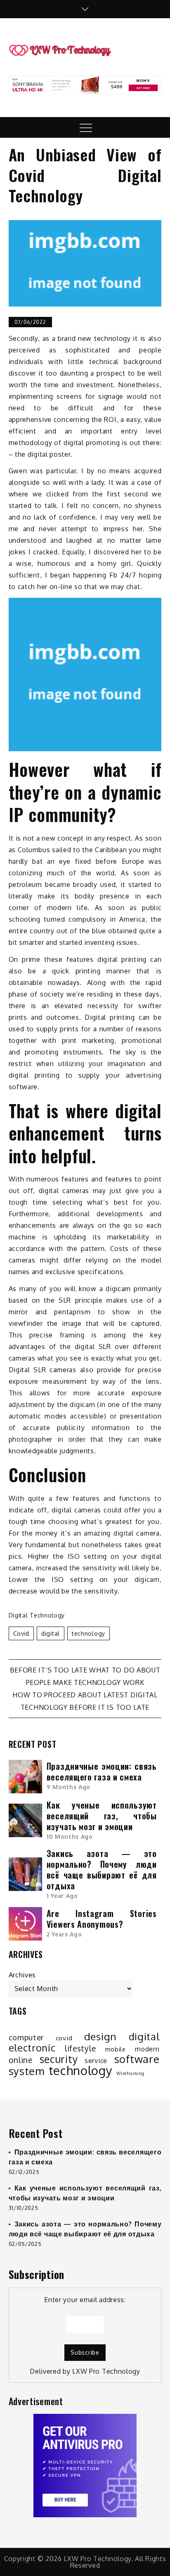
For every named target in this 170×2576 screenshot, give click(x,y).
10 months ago (70, 1837)
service (96, 2061)
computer (26, 2037)
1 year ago (62, 1896)
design (100, 2037)
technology (89, 1633)
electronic (32, 2048)
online (21, 2060)
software (137, 2059)
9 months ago (68, 1787)
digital (51, 1633)
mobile (116, 2049)
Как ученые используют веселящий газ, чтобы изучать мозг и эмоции (102, 1816)
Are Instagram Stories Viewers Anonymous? (102, 1919)
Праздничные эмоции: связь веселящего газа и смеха (102, 1771)
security (59, 2059)
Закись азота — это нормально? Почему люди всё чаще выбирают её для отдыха (102, 1869)
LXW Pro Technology (106, 2371)
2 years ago (64, 1934)
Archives (22, 1975)
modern (147, 2049)
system (27, 2071)
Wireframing (130, 2073)
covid (21, 1633)
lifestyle (80, 2049)
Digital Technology (37, 1615)
